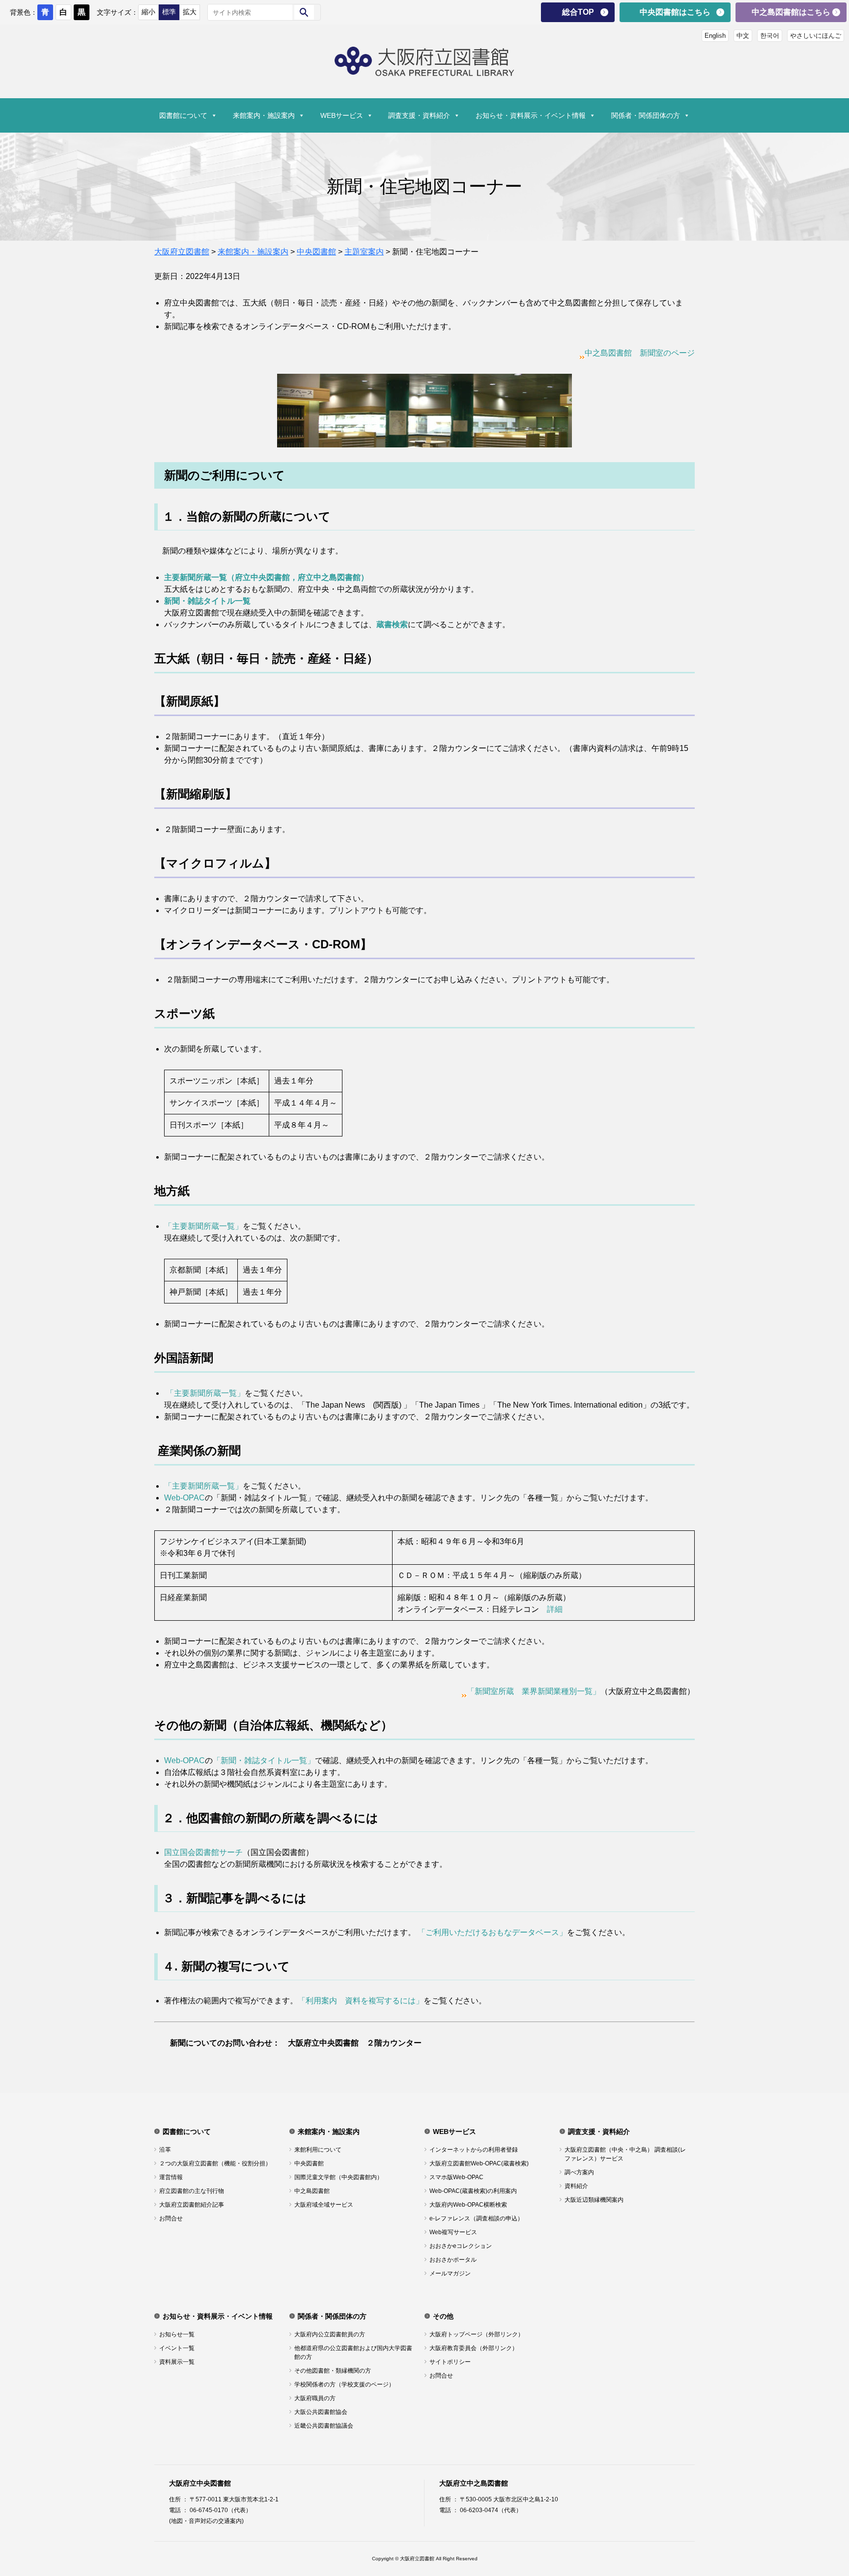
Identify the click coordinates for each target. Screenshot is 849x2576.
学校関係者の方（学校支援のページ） (344, 2384)
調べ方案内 (579, 2172)
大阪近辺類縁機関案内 (594, 2200)
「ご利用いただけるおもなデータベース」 (492, 1932)
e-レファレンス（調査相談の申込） (476, 2218)
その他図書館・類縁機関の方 (333, 2371)
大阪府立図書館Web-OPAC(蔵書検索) (479, 2163)
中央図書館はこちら (675, 12)
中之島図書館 (312, 2191)
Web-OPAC (184, 1498)
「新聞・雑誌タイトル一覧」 (264, 1760)
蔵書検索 (392, 624)
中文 (743, 36)
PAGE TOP (822, 2488)
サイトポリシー (450, 2362)
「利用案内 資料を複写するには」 (361, 2001)
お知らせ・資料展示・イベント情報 (531, 115)
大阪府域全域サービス (324, 2205)
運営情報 (171, 2177)
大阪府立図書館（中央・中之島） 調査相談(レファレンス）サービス (625, 2154)
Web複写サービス (453, 2232)
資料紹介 (576, 2186)
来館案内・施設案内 (264, 115)
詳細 (555, 1609)
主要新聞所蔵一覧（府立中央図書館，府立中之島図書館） (266, 577)
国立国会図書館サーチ (203, 1852)
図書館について (183, 115)
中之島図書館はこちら (791, 12)
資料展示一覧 (177, 2362)
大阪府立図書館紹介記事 (192, 2205)
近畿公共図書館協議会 (324, 2426)
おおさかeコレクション (461, 2246)
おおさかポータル (453, 2260)
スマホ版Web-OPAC (456, 2177)
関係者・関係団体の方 (646, 115)
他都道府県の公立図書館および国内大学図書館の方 (353, 2353)
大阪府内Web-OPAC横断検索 (468, 2205)
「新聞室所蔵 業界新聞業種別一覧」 (534, 1691)
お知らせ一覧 (177, 2334)
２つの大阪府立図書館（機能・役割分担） (215, 2163)
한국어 (770, 36)
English (715, 36)
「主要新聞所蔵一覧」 (203, 1226)
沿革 (165, 2150)
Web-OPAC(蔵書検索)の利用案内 (473, 2191)
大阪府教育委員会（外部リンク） (474, 2348)
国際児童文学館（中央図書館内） (339, 2177)
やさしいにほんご (816, 36)
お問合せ (171, 2218)
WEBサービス (342, 115)
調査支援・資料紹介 (419, 115)
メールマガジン (450, 2273)
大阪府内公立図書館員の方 (330, 2334)
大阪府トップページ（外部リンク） (477, 2334)
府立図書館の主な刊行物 (192, 2191)
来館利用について (318, 2150)
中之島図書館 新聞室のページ (640, 353)
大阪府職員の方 (315, 2398)
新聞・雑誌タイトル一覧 (207, 601)
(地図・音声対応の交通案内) (206, 2521)
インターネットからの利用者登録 (474, 2150)
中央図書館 (309, 2163)
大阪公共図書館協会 (321, 2412)
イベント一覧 (177, 2348)
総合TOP (578, 12)
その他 (443, 2316)
